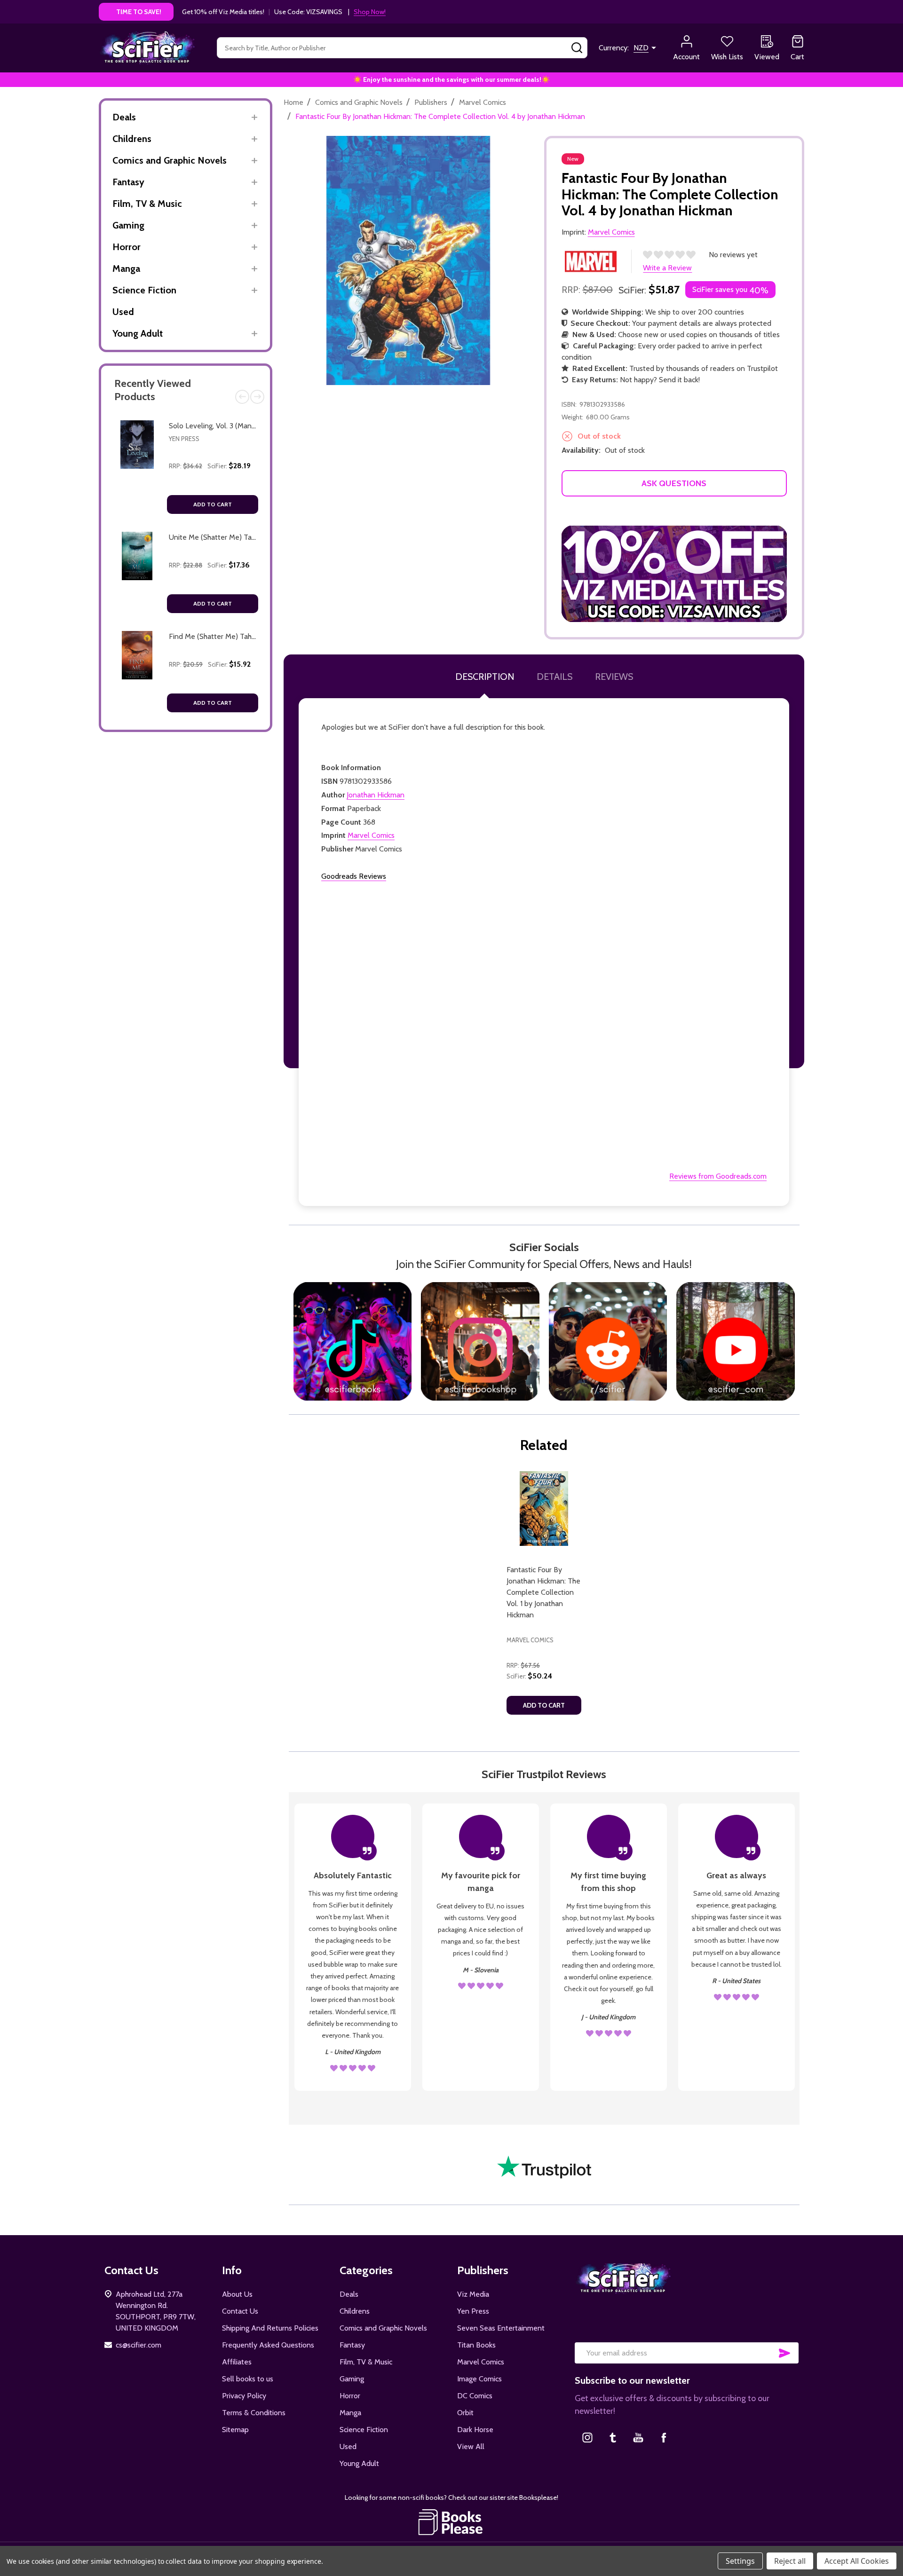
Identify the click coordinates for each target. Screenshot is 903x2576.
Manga (126, 268)
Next (257, 397)
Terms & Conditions (254, 2413)
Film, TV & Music (147, 204)
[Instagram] (587, 2437)
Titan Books (476, 2345)
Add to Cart (213, 504)
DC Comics (475, 2396)
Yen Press (184, 439)
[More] (254, 117)
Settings (740, 2561)
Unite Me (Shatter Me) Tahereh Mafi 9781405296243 (255, 537)
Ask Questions (674, 483)
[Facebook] (664, 2437)
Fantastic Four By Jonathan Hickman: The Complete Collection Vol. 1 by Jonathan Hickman (543, 1592)
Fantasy (128, 182)
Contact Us (240, 2311)
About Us (237, 2294)
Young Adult (138, 333)
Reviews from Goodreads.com (718, 1176)
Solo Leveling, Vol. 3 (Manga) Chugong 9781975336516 (256, 426)
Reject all (790, 2561)
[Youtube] (638, 2437)
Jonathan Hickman (376, 795)
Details (554, 677)
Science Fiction (144, 290)
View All (471, 2446)
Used (123, 312)
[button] (674, 574)
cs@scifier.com (139, 2345)
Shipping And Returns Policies (270, 2328)
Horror (127, 247)
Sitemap (235, 2430)
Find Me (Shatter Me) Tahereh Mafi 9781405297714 (252, 636)
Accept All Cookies (857, 2561)
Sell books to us (248, 2379)
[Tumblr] (613, 2437)
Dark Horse (475, 2430)
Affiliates (237, 2362)
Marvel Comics (371, 835)
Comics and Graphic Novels (170, 160)
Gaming (128, 225)
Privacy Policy (244, 2396)
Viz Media (473, 2294)
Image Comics (479, 2379)
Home (293, 102)
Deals (124, 117)
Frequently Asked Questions (268, 2345)
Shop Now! (370, 12)
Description (485, 677)
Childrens (132, 139)
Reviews (614, 677)
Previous (242, 397)
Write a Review (667, 268)
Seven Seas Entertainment (501, 2328)
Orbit (465, 2413)
